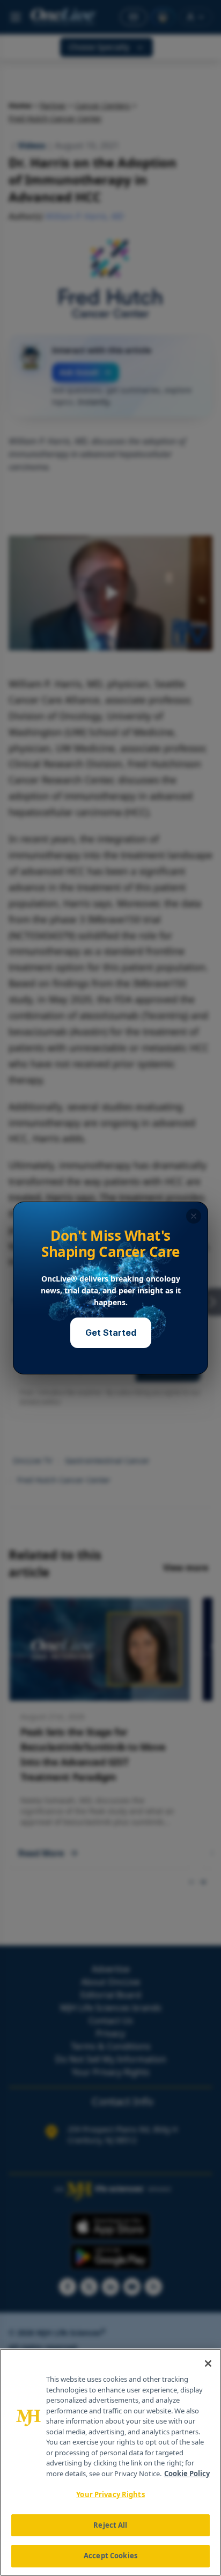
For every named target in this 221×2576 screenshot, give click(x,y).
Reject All (110, 2525)
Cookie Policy (187, 2473)
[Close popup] (194, 1216)
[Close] (208, 2363)
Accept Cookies (110, 2556)
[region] (110, 2462)
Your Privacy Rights (110, 2494)
